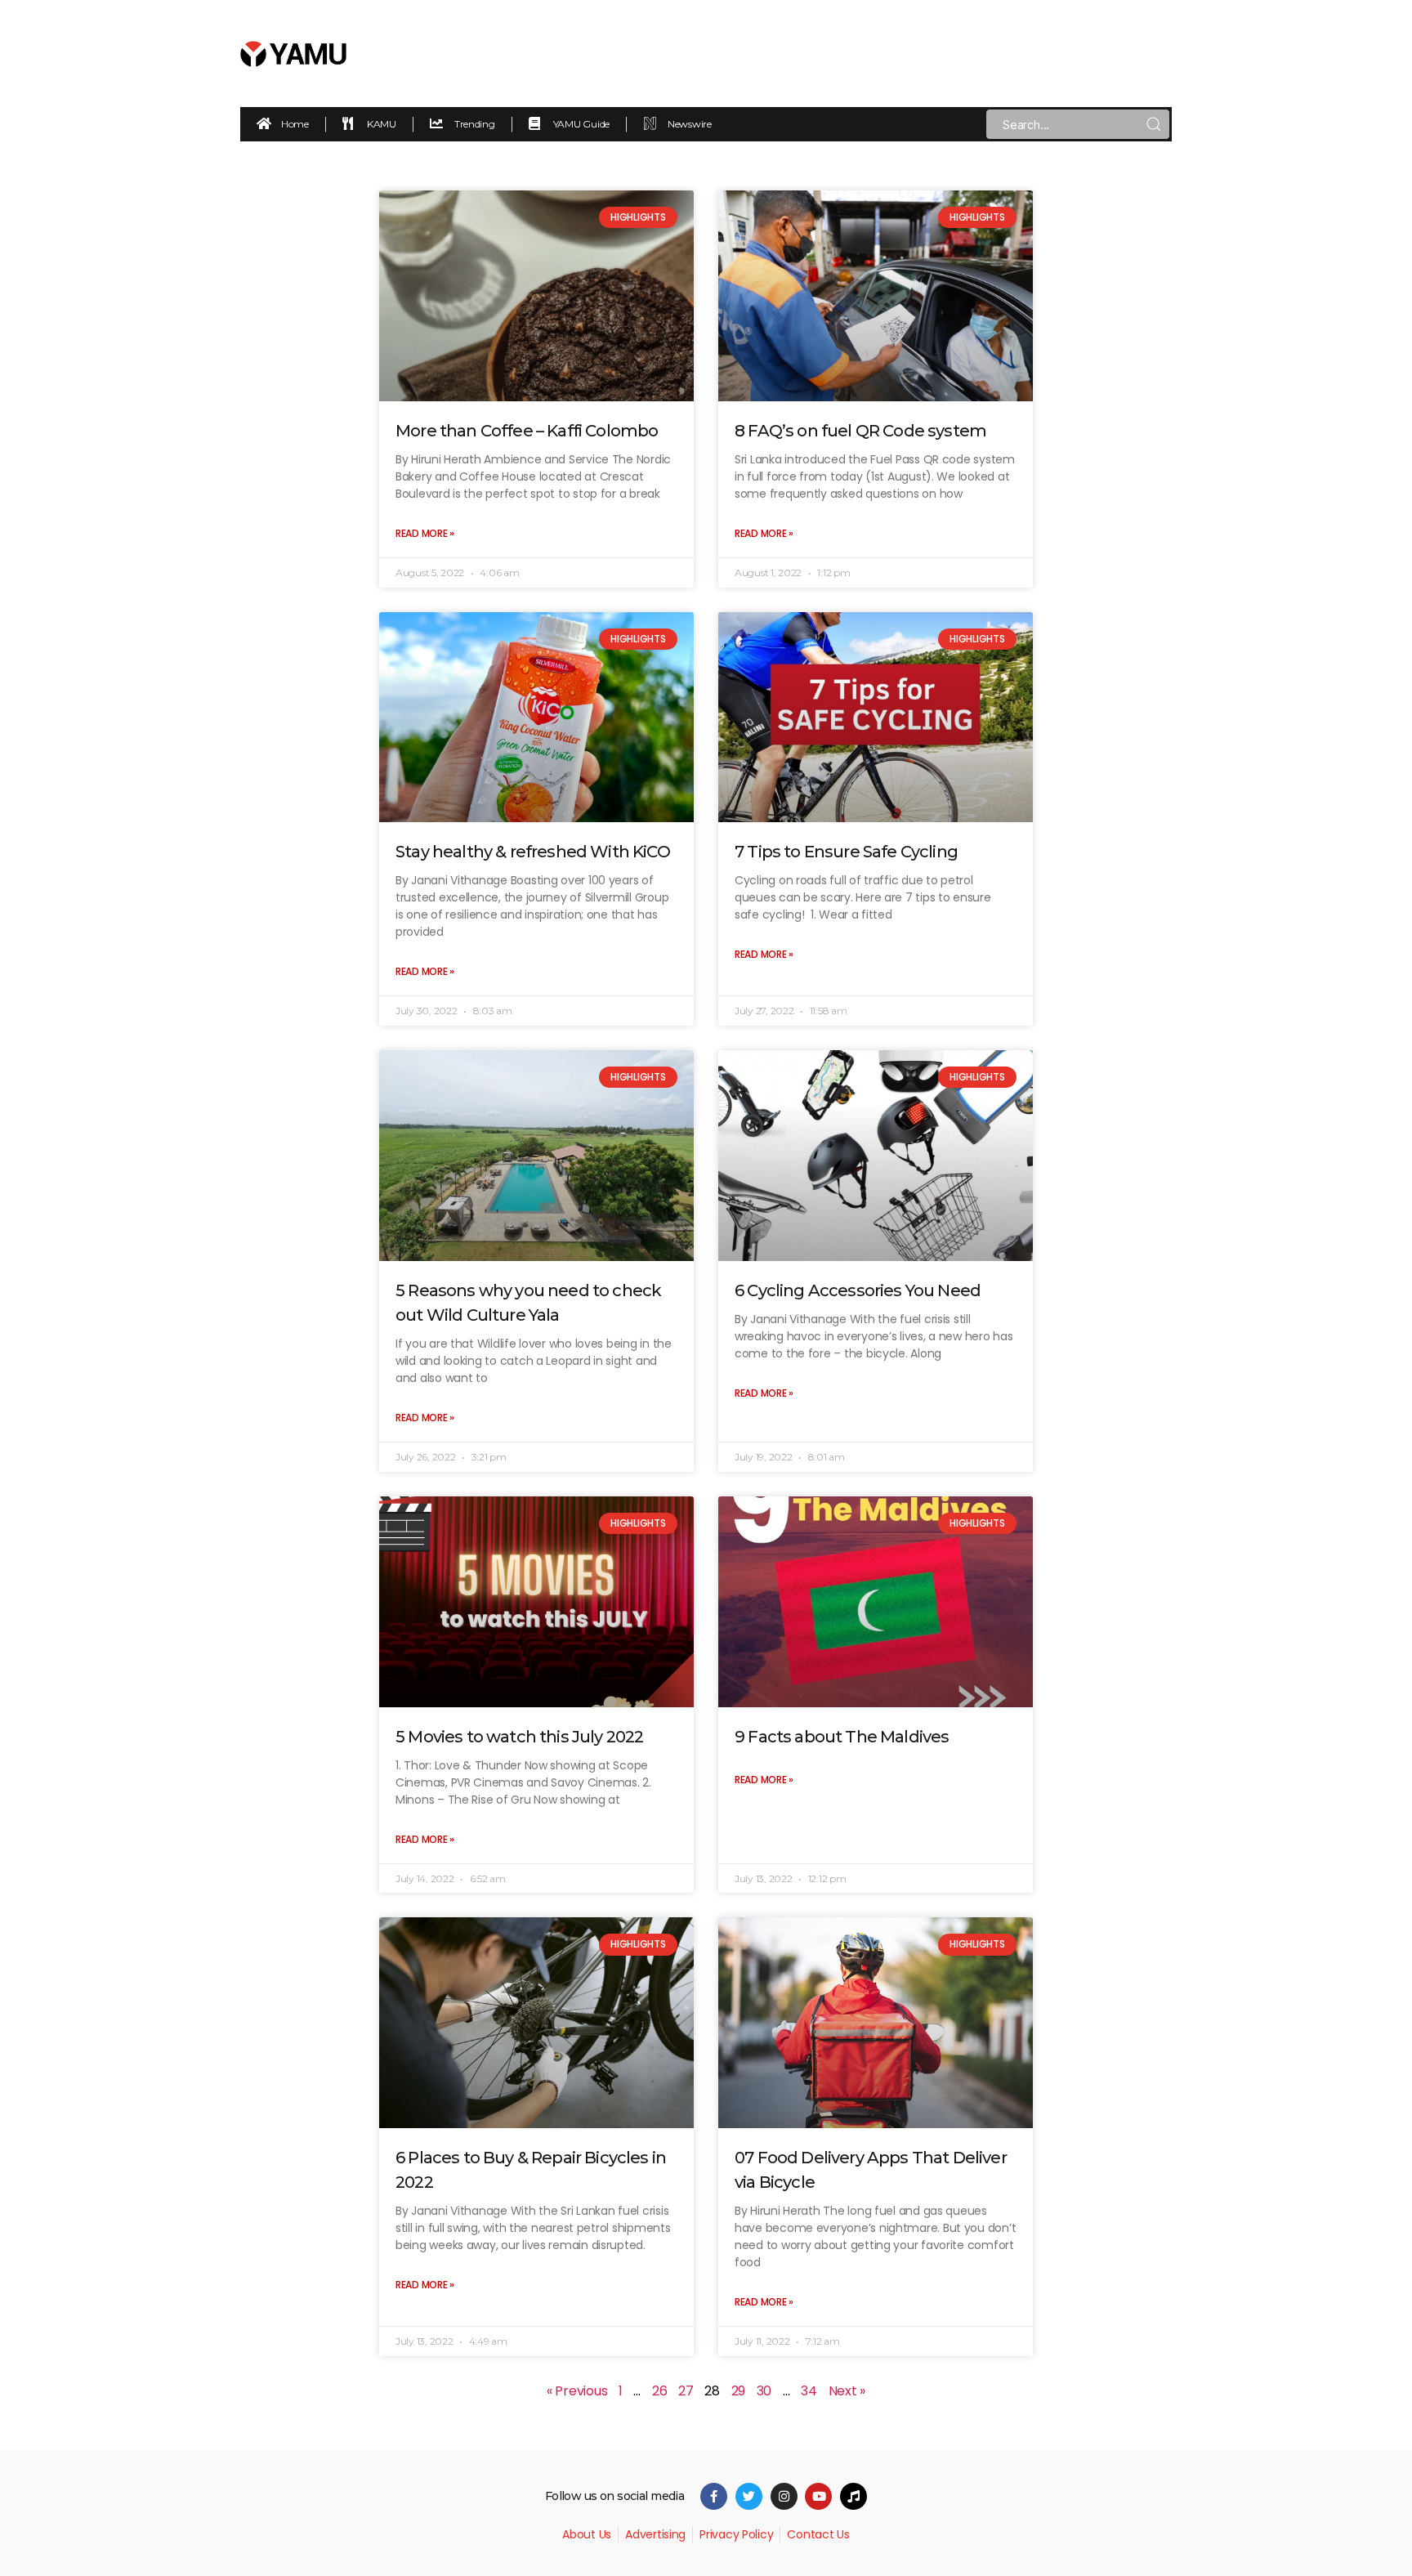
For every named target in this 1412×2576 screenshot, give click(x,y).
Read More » (425, 533)
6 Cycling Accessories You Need (858, 1290)
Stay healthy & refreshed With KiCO (533, 852)
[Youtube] (818, 2496)
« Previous (577, 2391)
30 (764, 2391)
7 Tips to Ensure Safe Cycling (846, 852)
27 (686, 2391)
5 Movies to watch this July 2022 (519, 1737)
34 (809, 2391)
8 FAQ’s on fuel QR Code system (860, 431)
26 (659, 2391)
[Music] (853, 2496)
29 (738, 2391)
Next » (847, 2391)
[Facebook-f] (714, 2496)
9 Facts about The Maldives (842, 1737)
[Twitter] (749, 2496)
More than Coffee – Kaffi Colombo (527, 431)
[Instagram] (784, 2496)
